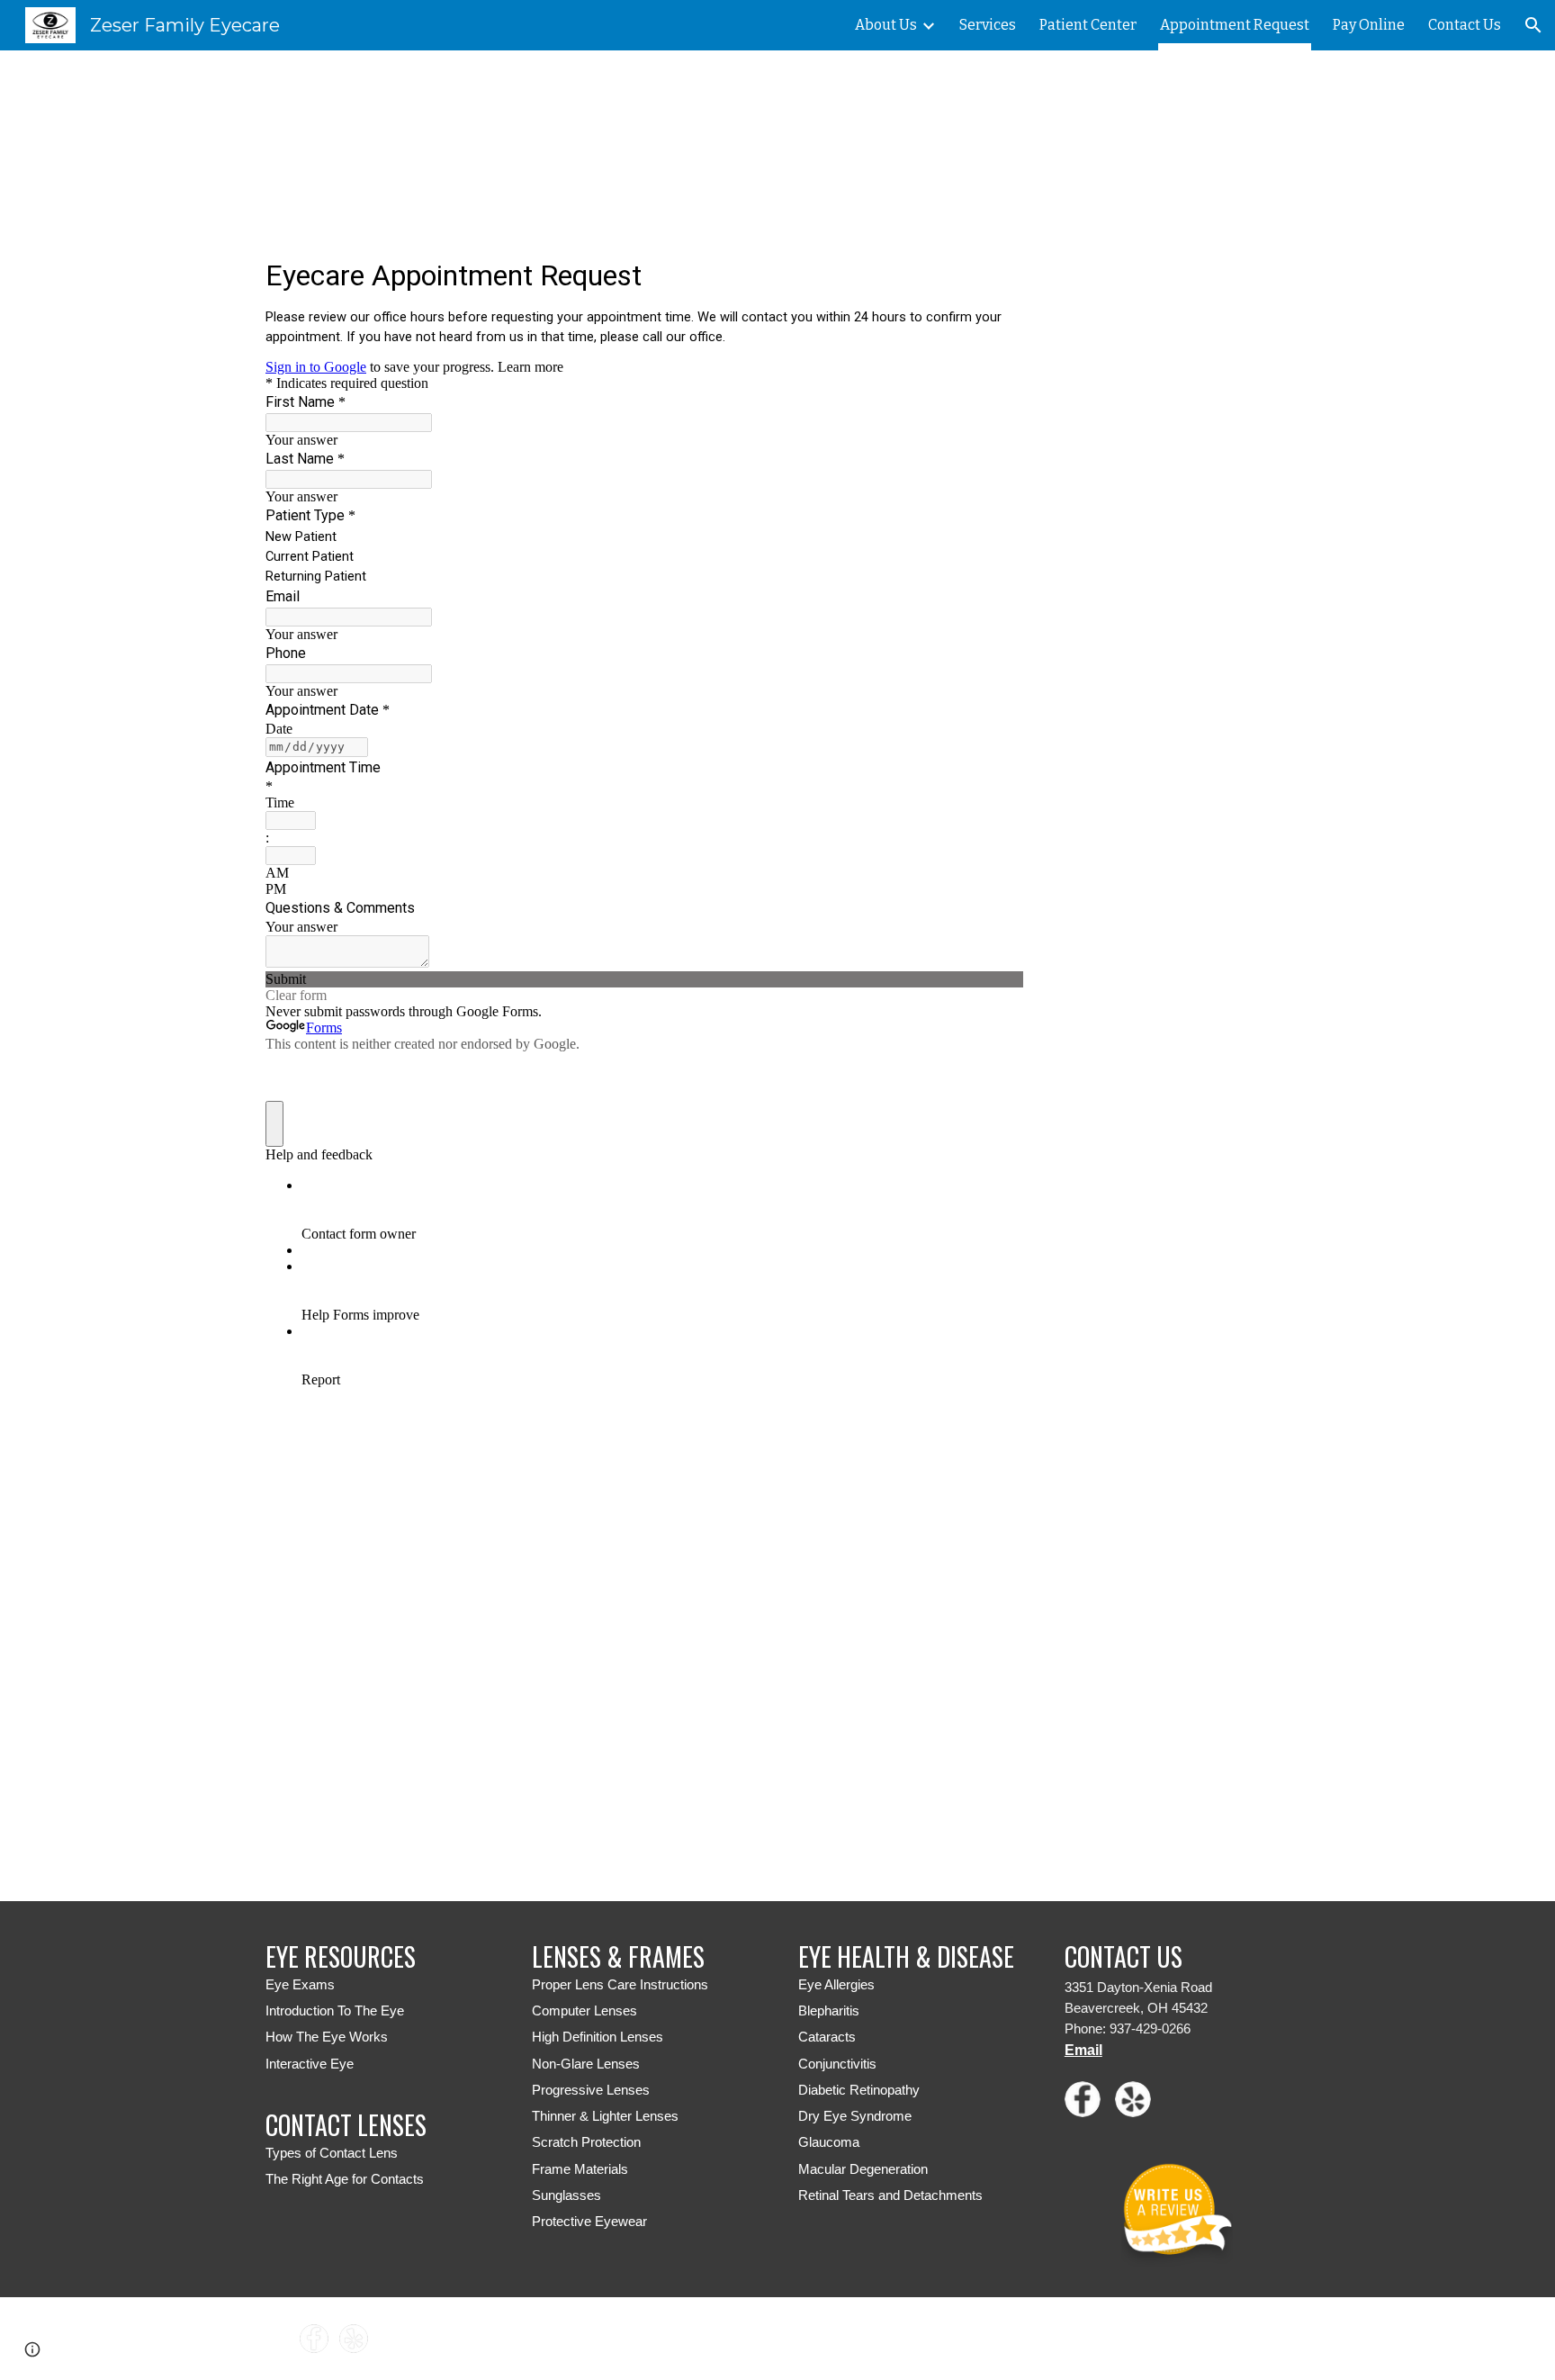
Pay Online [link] (1369, 25)
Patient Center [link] (1088, 25)
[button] (1533, 25)
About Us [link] (886, 25)
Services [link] (988, 25)
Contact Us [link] (1465, 25)
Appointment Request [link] (1235, 25)
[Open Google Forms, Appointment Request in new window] (996, 274)
